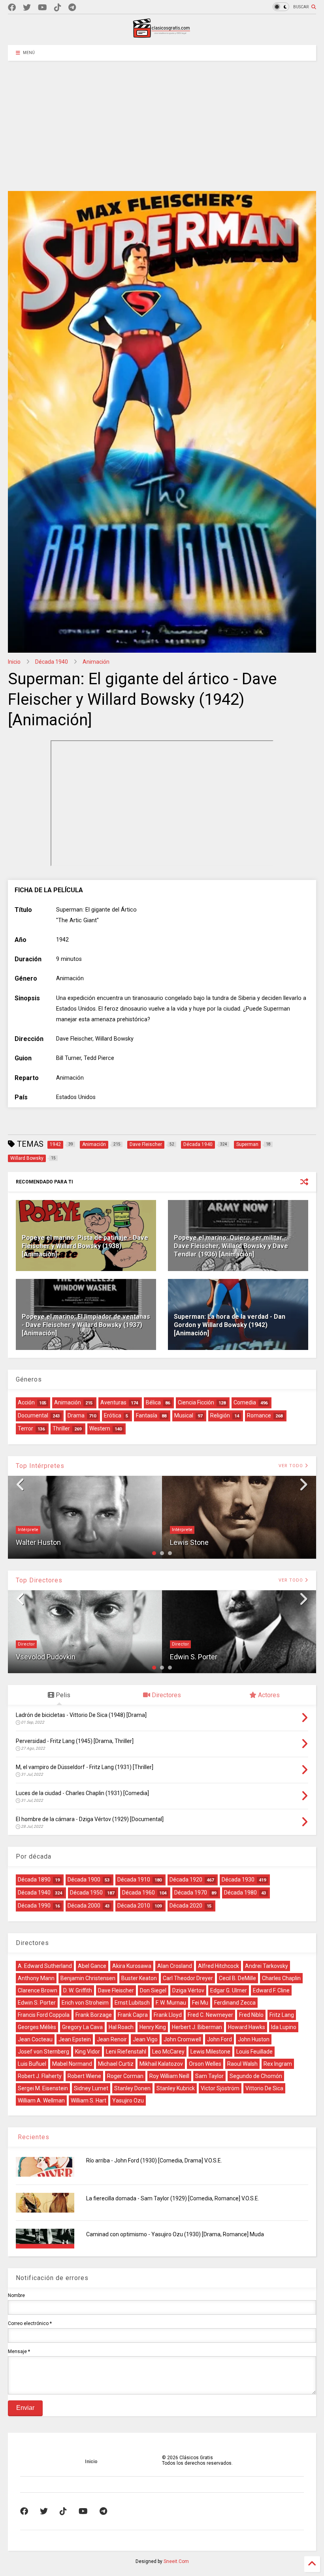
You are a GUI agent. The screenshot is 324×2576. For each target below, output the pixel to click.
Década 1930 (238, 1880)
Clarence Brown (38, 1990)
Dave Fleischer (116, 1990)
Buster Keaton (139, 1978)
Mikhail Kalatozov (161, 2064)
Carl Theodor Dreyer (188, 1978)
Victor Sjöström (220, 2088)
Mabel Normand (72, 2064)
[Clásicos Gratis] (162, 35)
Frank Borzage (94, 2015)
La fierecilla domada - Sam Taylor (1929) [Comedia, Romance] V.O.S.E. (173, 2198)
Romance (259, 1415)
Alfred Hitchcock (219, 1966)
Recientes (33, 2137)
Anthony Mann (36, 1978)
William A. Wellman (41, 2100)
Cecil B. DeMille (237, 1978)
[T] (72, 8)
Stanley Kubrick (176, 2088)
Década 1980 (240, 1893)
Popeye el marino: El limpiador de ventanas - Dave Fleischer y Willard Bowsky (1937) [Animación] (86, 1325)
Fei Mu (200, 2003)
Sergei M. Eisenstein (43, 2088)
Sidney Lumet (91, 2088)
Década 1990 (34, 1906)
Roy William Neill (169, 2076)
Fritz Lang (282, 2015)
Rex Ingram (278, 2064)
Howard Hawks (247, 2027)
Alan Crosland (175, 1966)
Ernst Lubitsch (132, 2003)
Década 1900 (84, 1880)
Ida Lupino (284, 2027)
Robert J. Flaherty (40, 2076)
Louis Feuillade (254, 2052)
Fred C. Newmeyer (210, 2015)
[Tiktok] (58, 8)
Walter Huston (38, 1542)
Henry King (153, 2027)
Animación (96, 662)
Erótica (113, 1415)
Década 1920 (186, 1880)
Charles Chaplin (281, 1978)
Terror (25, 1428)
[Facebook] (12, 8)
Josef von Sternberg (43, 2052)
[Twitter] (27, 8)
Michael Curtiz (116, 2064)
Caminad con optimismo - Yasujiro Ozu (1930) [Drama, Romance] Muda (175, 2234)
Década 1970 (191, 1893)
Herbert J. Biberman (197, 2027)
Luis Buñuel (32, 2064)
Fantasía (147, 1415)
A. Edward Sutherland (45, 1966)
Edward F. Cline (271, 1990)
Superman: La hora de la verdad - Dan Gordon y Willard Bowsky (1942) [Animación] (230, 1325)
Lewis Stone (189, 1542)
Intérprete (28, 1530)
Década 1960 (138, 1893)
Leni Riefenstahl (126, 2052)
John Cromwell (182, 2039)
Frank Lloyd (168, 2015)
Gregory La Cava (82, 2027)
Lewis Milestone (210, 2052)
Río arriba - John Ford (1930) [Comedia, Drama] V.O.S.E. (154, 2160)
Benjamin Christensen (88, 1978)
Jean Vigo (145, 2039)
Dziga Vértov (188, 1990)
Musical (184, 1415)
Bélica (153, 1402)
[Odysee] (42, 8)
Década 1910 (134, 1880)
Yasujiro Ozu (128, 2100)
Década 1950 (86, 1893)
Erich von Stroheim (85, 2003)
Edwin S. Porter (194, 1657)
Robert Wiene (84, 2076)
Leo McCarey (168, 2052)
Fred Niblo (251, 2015)
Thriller (61, 1428)
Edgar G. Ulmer (229, 1990)
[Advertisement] (162, 120)
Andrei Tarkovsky (267, 1966)
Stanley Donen (132, 2088)
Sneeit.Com (176, 2561)
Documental (33, 1415)
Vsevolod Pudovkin (46, 1657)
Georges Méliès (37, 2027)
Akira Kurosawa (132, 1966)
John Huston (254, 2039)
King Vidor (88, 2052)
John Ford (219, 2039)
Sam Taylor (209, 2076)
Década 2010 (134, 1906)
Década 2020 (186, 1906)
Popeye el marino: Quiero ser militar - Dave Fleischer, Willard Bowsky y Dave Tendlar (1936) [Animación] (231, 1246)
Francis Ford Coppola (44, 2015)
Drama (76, 1415)
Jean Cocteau (35, 2039)
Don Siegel (153, 1990)
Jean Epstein (75, 2039)
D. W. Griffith (78, 1990)
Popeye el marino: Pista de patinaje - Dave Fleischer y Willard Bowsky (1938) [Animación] (85, 1246)
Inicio (14, 662)
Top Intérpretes (40, 1466)
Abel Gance (92, 1966)
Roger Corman (125, 2076)
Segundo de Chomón (256, 2076)
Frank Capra (133, 2015)
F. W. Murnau (171, 2003)
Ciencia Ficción (196, 1402)
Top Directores (39, 1580)
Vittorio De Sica (264, 2088)
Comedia (245, 1402)
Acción (26, 1402)
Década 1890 (34, 1880)
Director (26, 1644)
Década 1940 (52, 662)
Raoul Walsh (242, 2064)
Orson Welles (205, 2064)
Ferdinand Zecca (235, 2003)
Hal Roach (121, 2027)
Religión (220, 1415)
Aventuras (113, 1402)
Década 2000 (84, 1906)
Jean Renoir (112, 2039)
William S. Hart (89, 2100)
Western (100, 1428)
